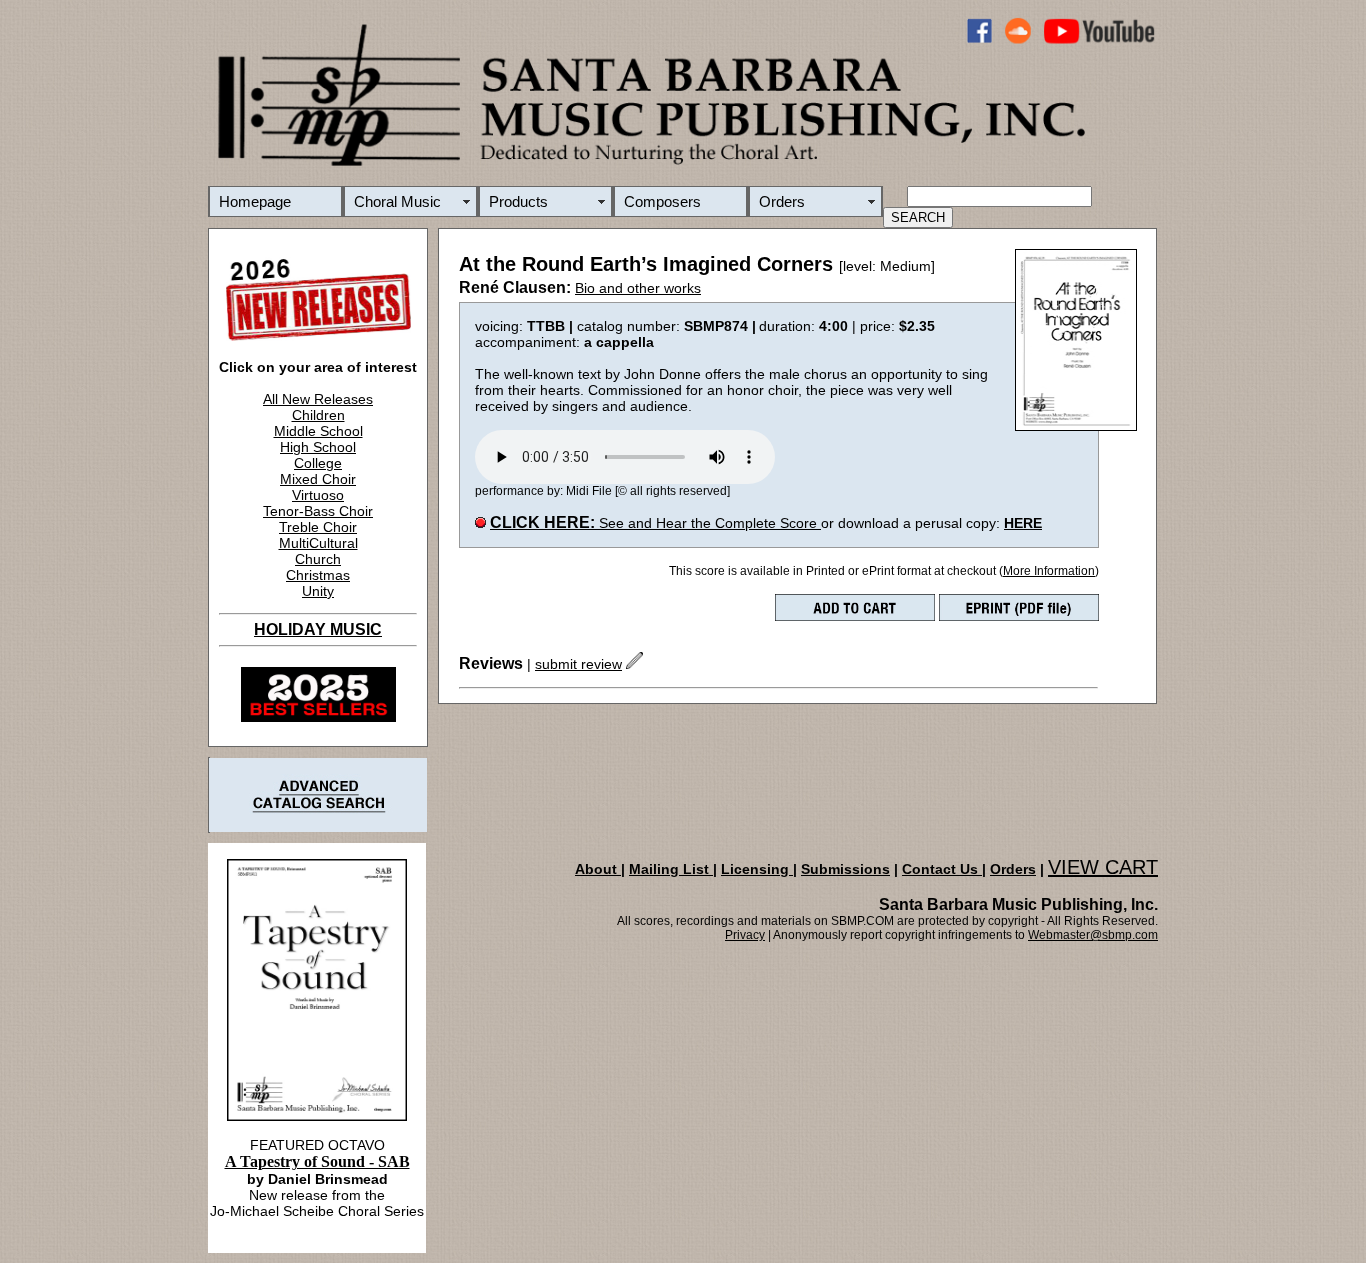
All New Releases (318, 399)
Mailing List (671, 869)
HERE (1023, 523)
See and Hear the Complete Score (655, 523)
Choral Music (397, 201)
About (598, 869)
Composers (662, 201)
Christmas (318, 575)
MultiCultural (318, 543)
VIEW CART (1103, 867)
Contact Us (942, 869)
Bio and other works (638, 288)
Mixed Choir (318, 479)
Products (518, 201)
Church (318, 559)
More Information (1049, 571)
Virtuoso (318, 495)
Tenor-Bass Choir (318, 511)
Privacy (745, 935)
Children (318, 415)
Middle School (318, 431)
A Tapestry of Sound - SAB (317, 1161)
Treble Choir (318, 527)
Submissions (845, 869)
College (318, 463)
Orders (782, 201)
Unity (318, 591)
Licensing (757, 869)
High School (318, 447)
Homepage (255, 201)
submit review (578, 664)
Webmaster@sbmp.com (1093, 935)
